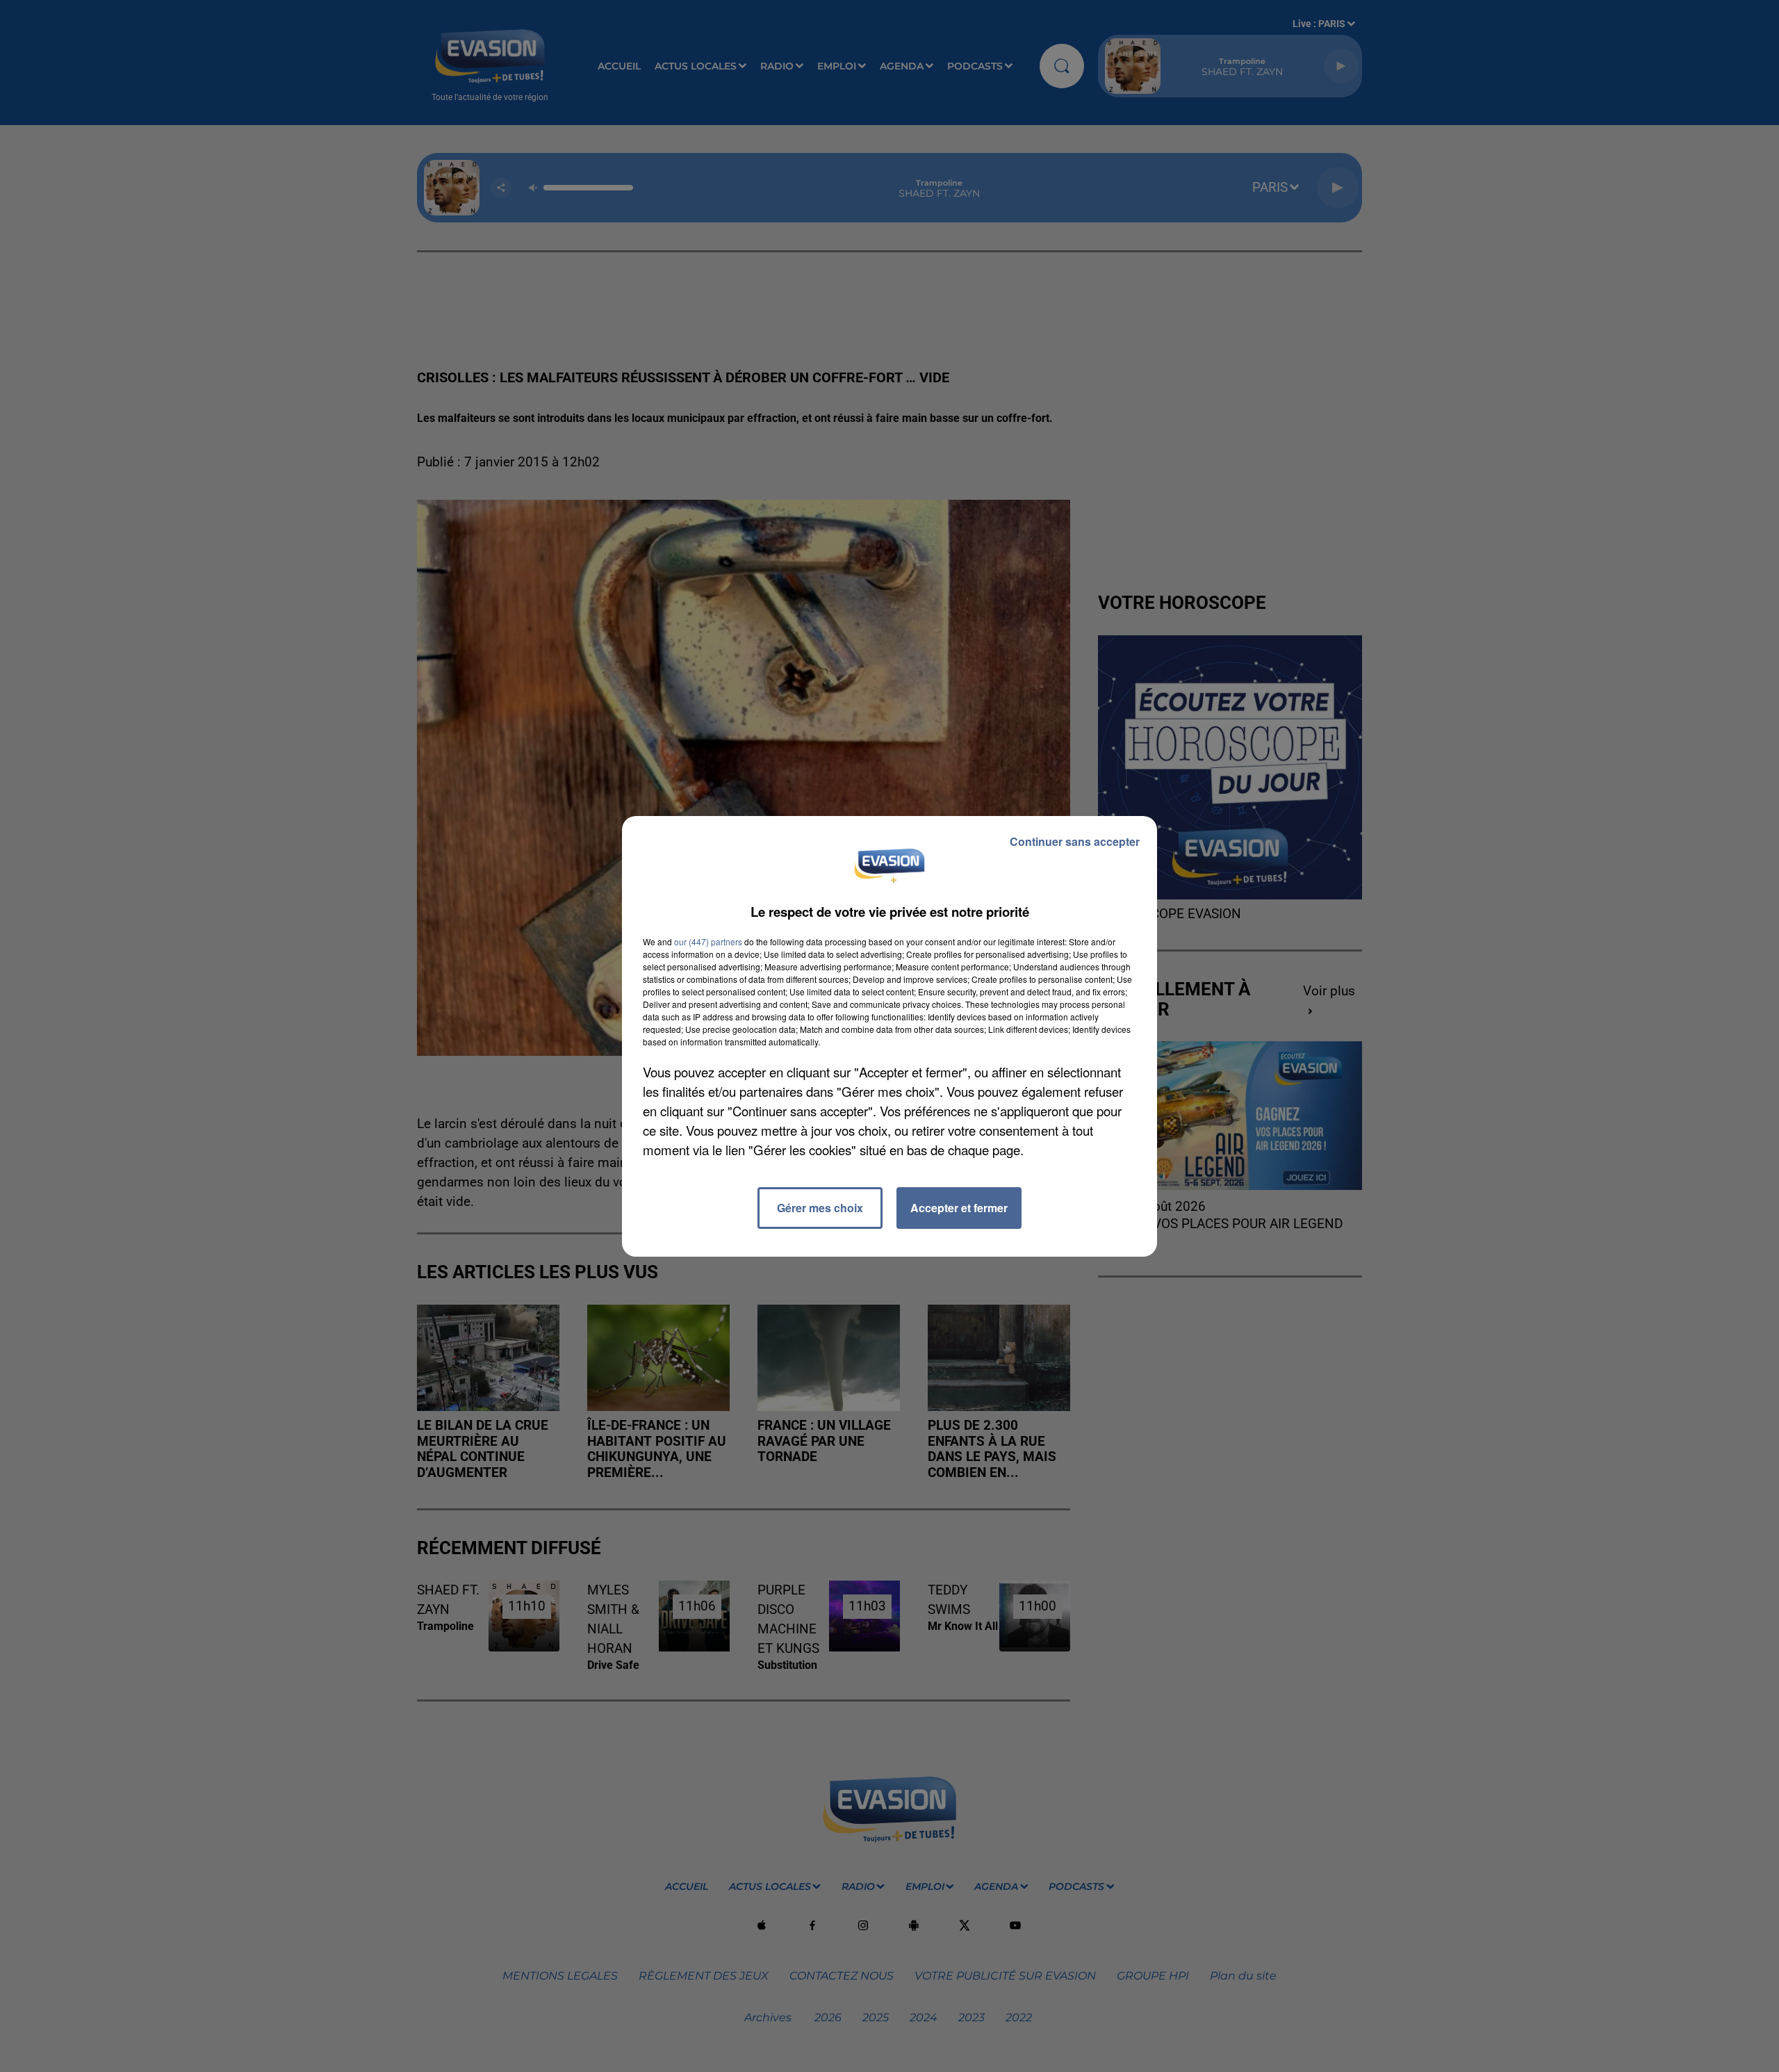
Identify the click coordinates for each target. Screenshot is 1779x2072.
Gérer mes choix (820, 1208)
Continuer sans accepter (1075, 841)
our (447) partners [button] (708, 941)
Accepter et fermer (959, 1208)
